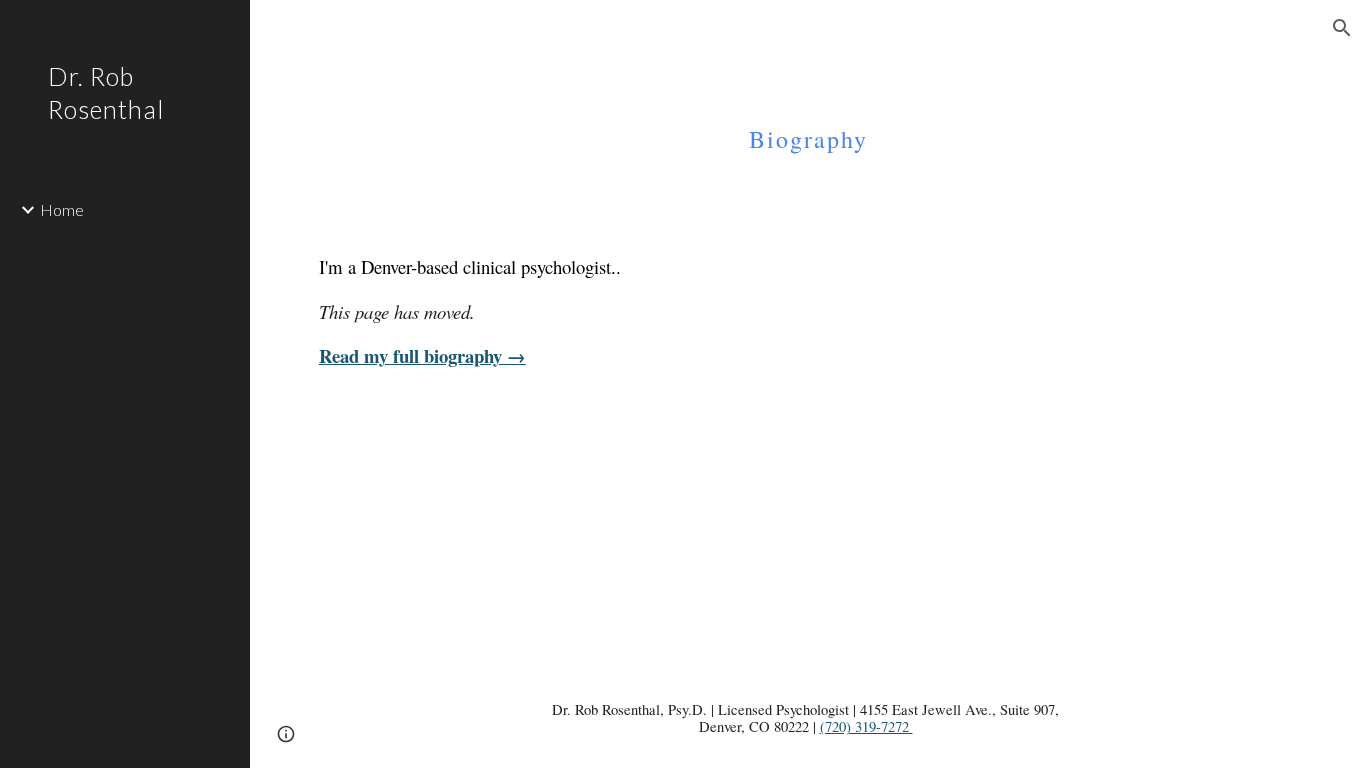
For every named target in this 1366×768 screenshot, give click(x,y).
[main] (808, 125)
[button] (1342, 28)
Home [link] (62, 209)
